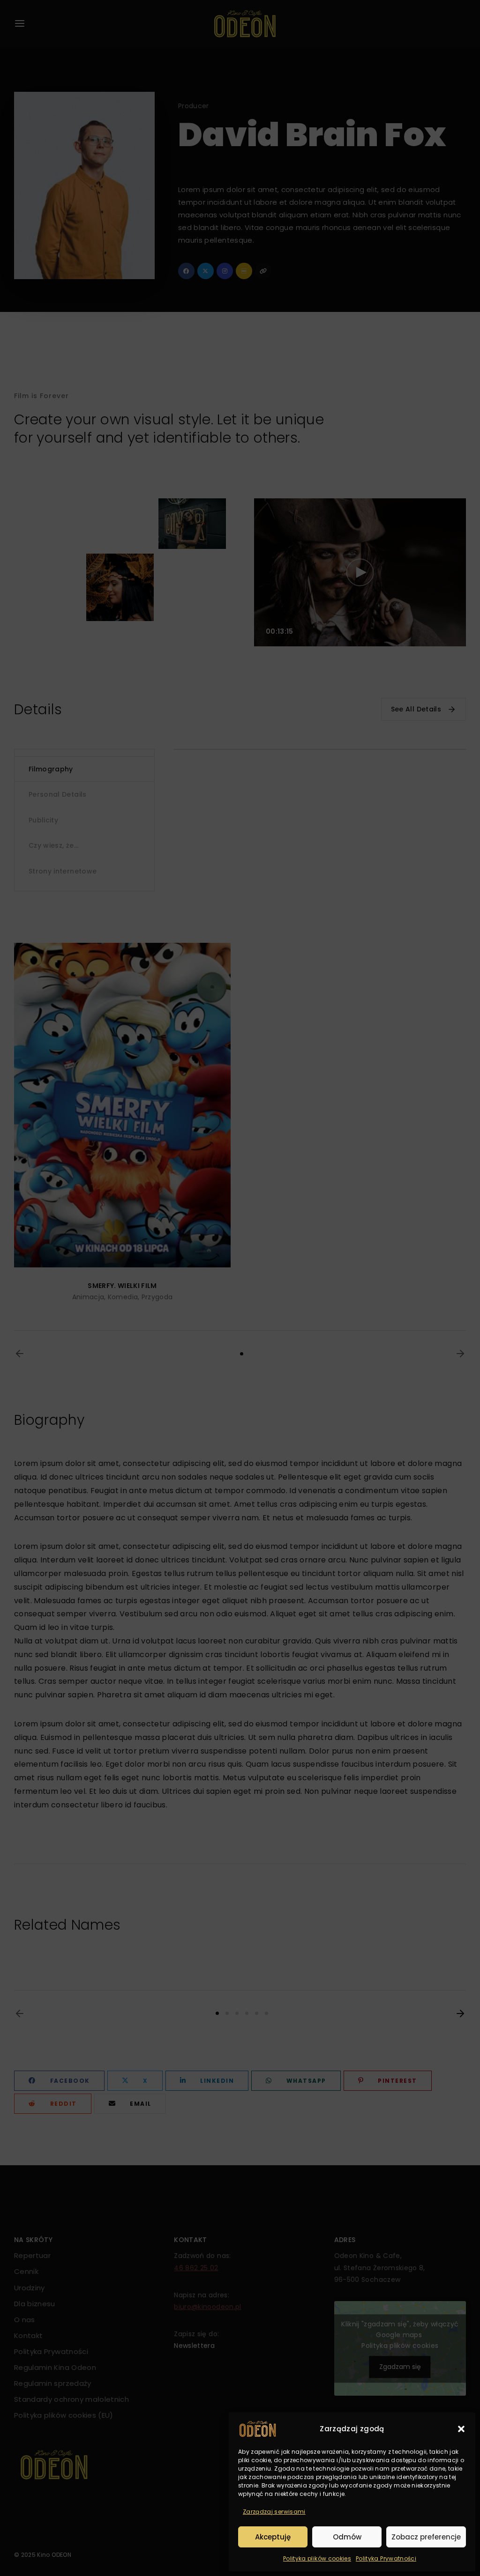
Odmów (347, 2537)
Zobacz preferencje (426, 2537)
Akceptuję (273, 2537)
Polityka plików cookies (317, 2558)
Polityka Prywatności (386, 2558)
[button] (461, 2429)
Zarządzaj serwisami (274, 2512)
